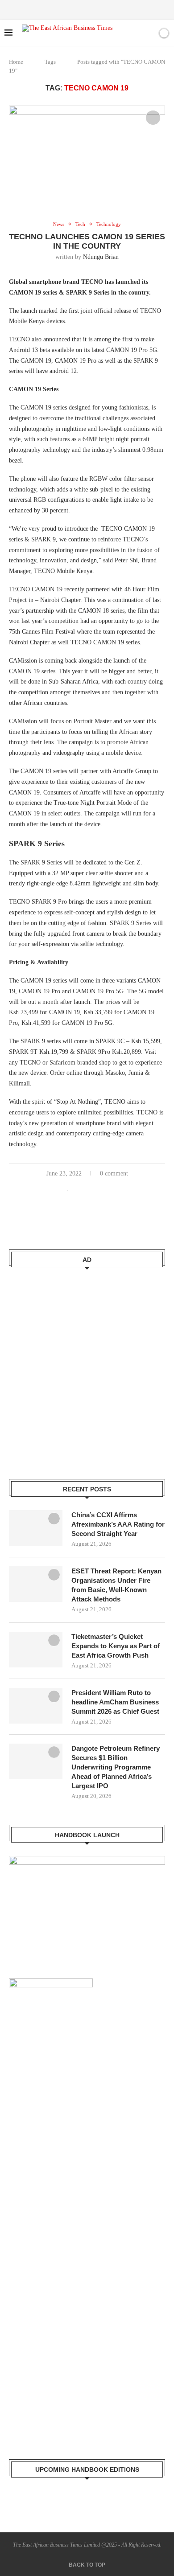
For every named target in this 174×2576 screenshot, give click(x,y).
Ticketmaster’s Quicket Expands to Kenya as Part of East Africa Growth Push (116, 1646)
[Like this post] (68, 1188)
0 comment (114, 1173)
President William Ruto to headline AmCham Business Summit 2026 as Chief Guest (115, 1702)
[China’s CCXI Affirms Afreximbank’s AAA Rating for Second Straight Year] (36, 1528)
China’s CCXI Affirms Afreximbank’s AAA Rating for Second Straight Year (118, 1524)
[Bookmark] (149, 33)
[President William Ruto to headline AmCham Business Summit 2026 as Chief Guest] (36, 1706)
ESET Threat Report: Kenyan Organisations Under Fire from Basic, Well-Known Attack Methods (116, 1585)
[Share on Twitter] (87, 1188)
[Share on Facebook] (77, 1188)
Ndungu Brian (101, 257)
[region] (87, 1904)
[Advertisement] (87, 1368)
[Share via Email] (106, 1188)
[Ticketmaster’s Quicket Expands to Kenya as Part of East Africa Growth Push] (36, 1650)
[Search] (133, 33)
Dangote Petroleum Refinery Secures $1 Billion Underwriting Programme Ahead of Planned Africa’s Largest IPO (116, 1767)
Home (16, 62)
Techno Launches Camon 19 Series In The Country (87, 241)
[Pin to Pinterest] (96, 1188)
